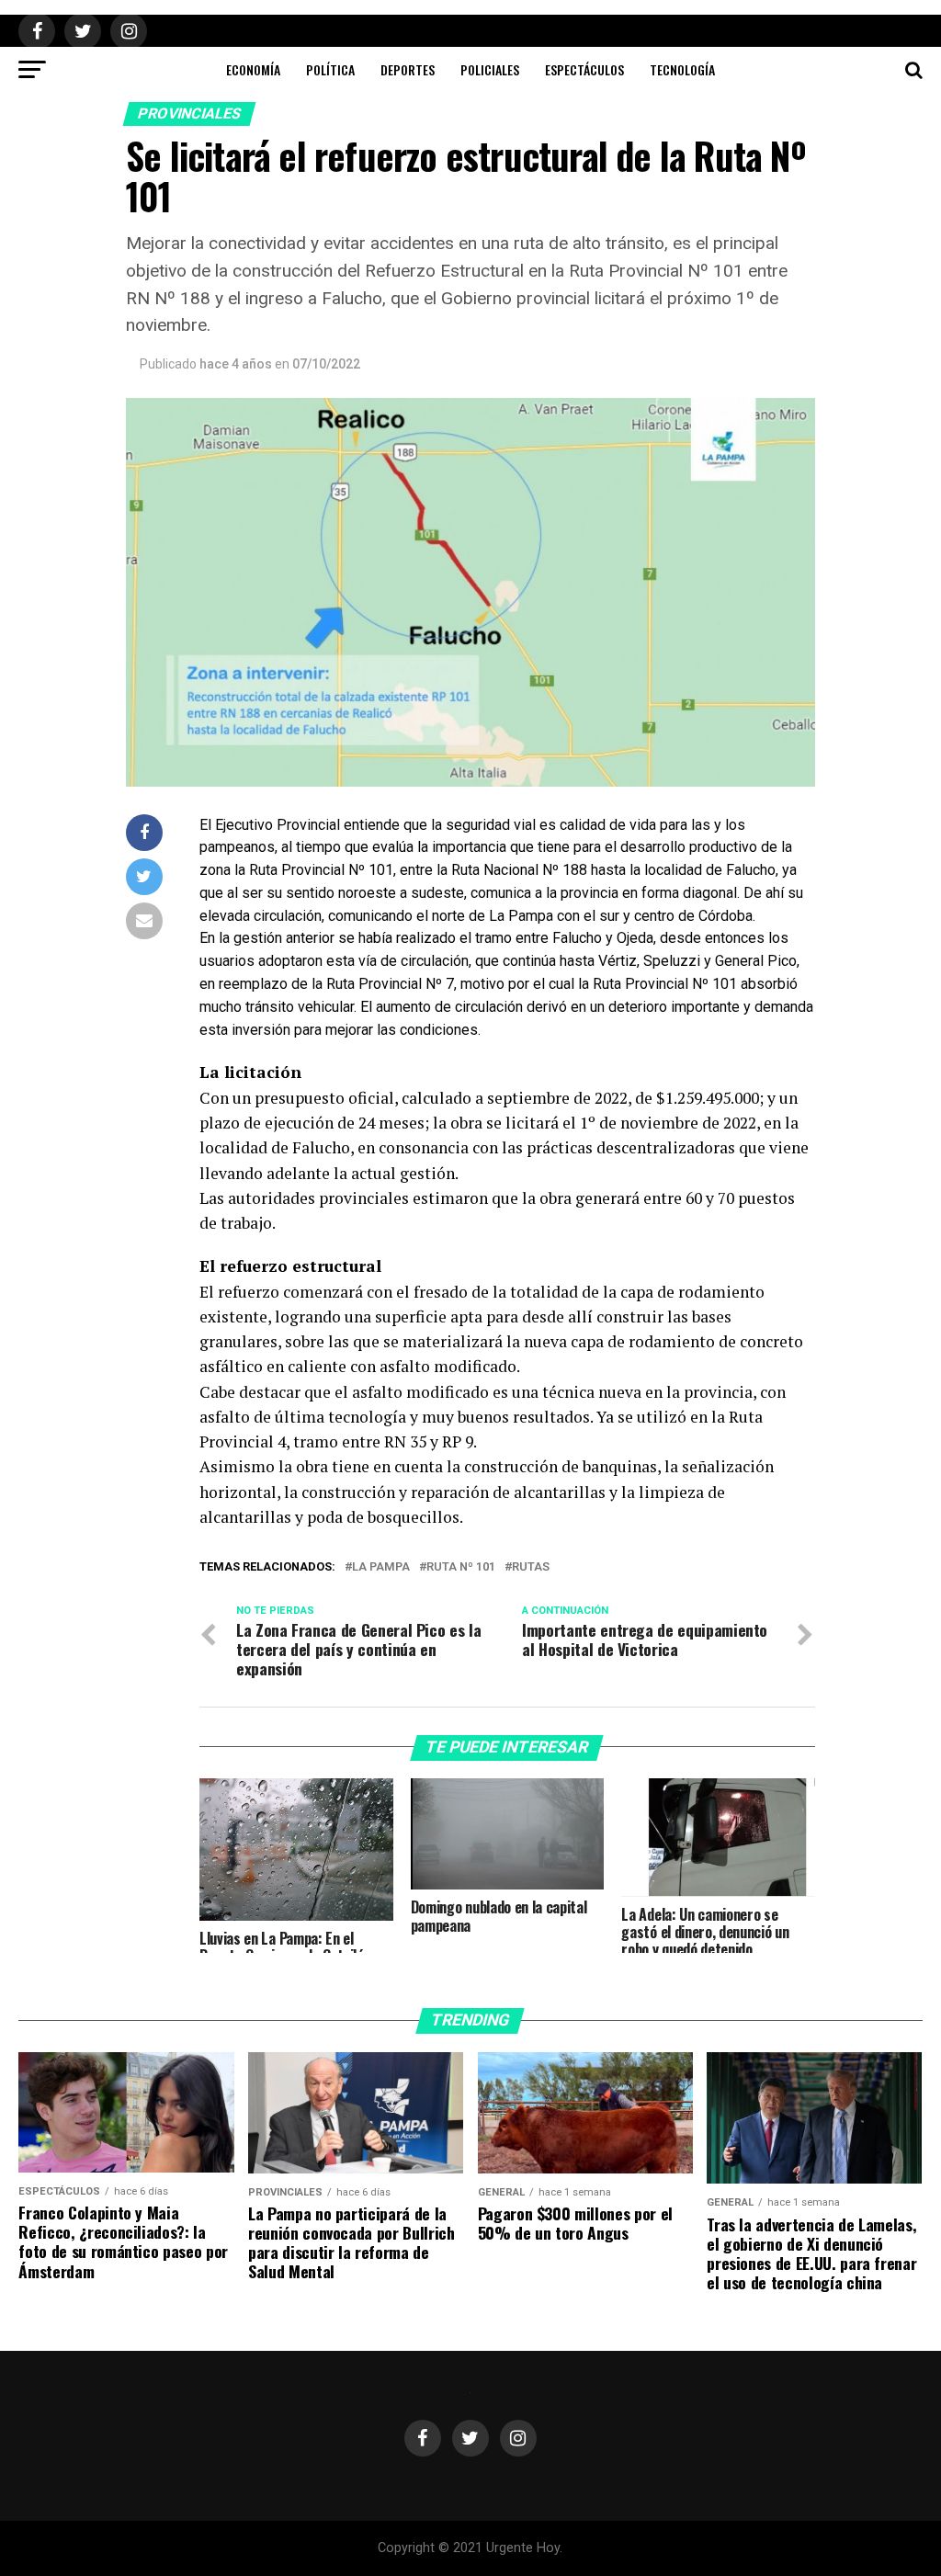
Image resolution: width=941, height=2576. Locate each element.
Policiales (490, 69)
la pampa (381, 1567)
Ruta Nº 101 (461, 1567)
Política (330, 69)
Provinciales (190, 113)
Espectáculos (584, 69)
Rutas (531, 1567)
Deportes (408, 69)
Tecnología (682, 69)
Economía (253, 69)
